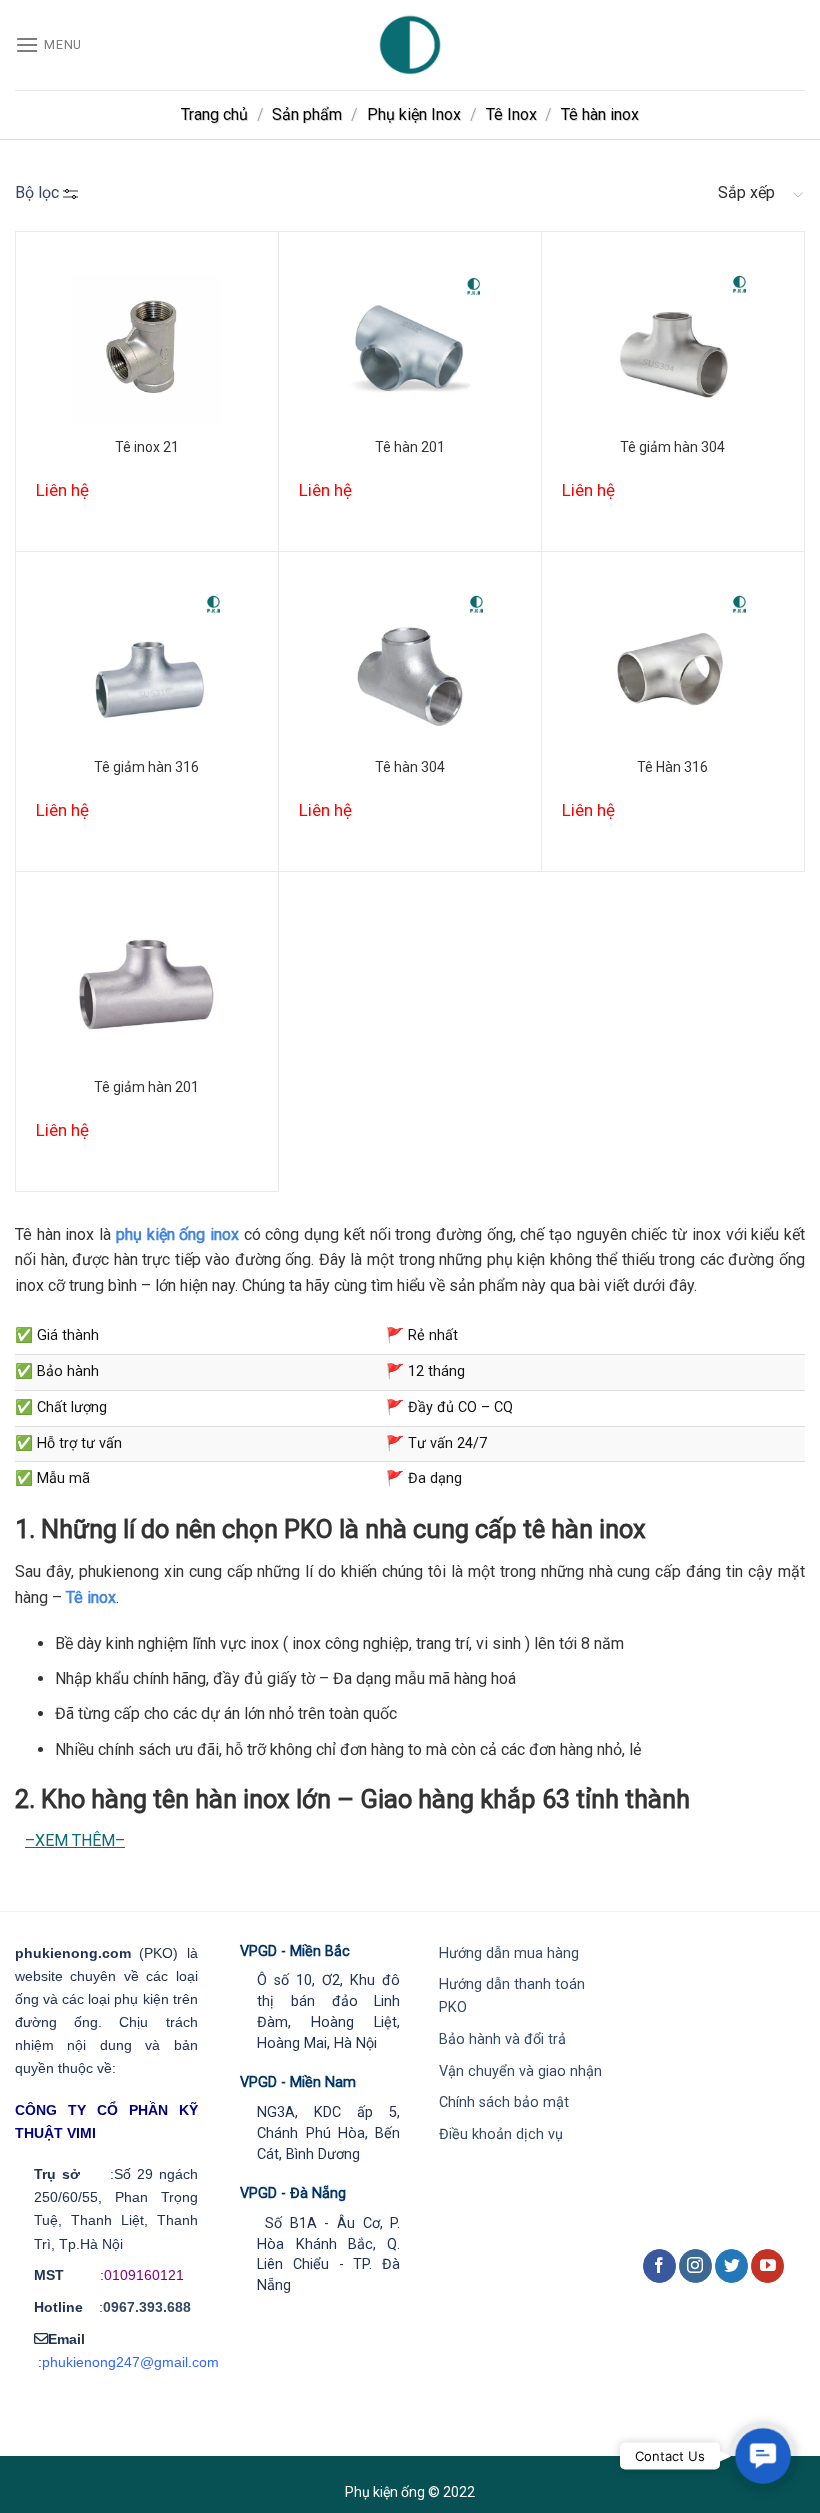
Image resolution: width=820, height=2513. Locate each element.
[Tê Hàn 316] (673, 669)
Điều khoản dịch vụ (501, 2134)
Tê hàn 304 (410, 767)
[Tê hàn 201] (410, 349)
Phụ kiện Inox (414, 114)
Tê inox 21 (147, 447)
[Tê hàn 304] (410, 669)
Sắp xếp (746, 192)
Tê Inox (511, 114)
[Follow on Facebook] (659, 2266)
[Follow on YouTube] (767, 2266)
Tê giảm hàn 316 (146, 767)
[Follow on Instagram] (695, 2266)
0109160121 (144, 2275)
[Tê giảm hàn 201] (147, 989)
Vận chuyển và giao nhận (520, 2071)
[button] (762, 2455)
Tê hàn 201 (410, 447)
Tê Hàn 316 (672, 767)
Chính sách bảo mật (504, 2102)
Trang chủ (214, 114)
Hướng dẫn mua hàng (509, 1953)
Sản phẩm (307, 114)
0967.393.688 (147, 2307)
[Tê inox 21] (147, 349)
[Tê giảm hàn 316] (147, 669)
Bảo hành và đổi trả (502, 2039)
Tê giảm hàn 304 (672, 447)
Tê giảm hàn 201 (146, 1087)
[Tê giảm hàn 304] (673, 349)
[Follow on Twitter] (731, 2266)
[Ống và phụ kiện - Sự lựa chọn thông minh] (410, 45)
